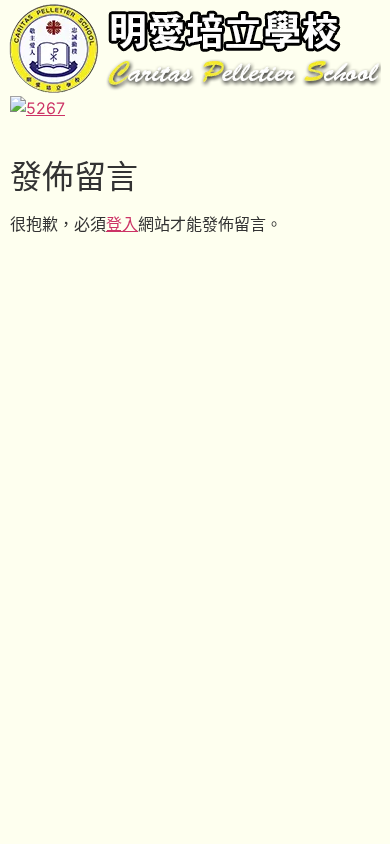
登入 (122, 224)
